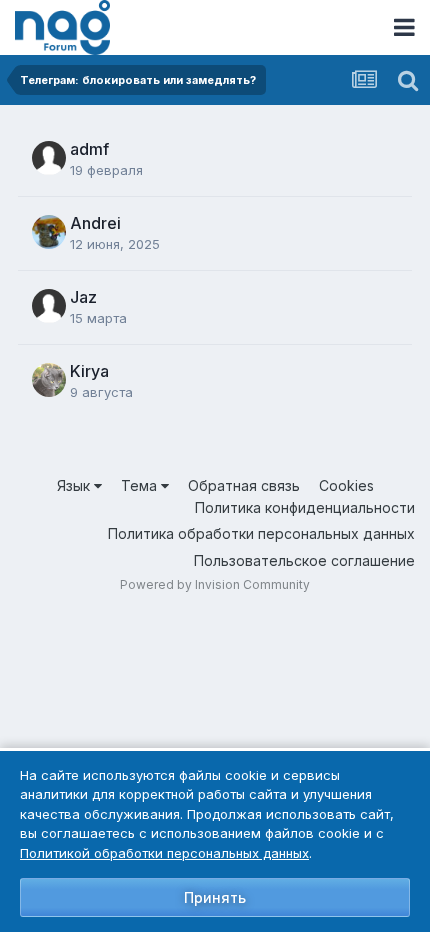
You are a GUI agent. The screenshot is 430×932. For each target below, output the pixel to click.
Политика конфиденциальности (305, 507)
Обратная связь (244, 485)
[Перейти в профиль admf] (49, 158)
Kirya (89, 371)
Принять (215, 897)
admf (89, 149)
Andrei (95, 223)
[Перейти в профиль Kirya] (49, 380)
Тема (141, 485)
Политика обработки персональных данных (261, 533)
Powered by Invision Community (215, 584)
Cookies (346, 485)
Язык (75, 485)
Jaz (83, 297)
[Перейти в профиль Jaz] (49, 306)
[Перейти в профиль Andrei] (49, 232)
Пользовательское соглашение (304, 560)
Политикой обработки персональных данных (164, 853)
